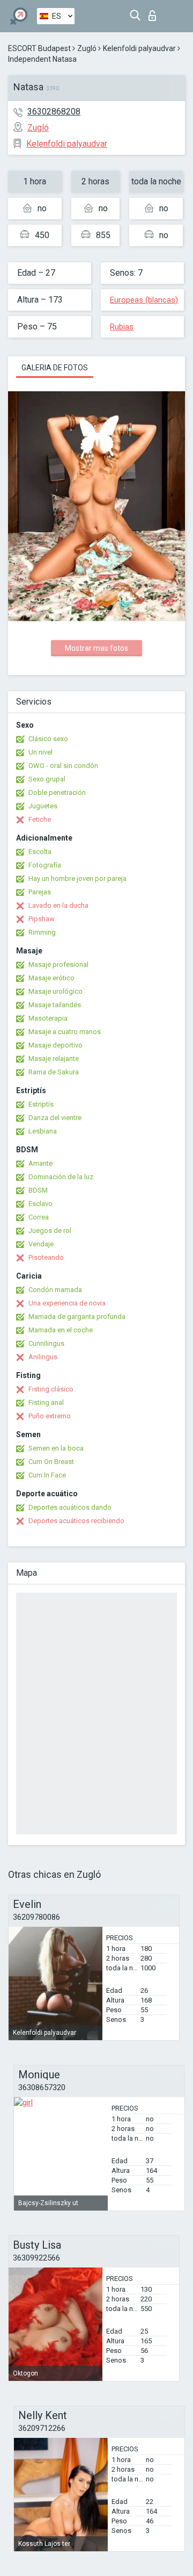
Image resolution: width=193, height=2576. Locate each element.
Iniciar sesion (155, 13)
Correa (39, 1217)
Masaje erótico (51, 978)
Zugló (87, 48)
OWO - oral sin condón (63, 766)
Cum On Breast (51, 1462)
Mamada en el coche (61, 1330)
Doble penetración (57, 792)
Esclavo (40, 1204)
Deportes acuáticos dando (70, 1507)
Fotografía (45, 865)
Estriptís (41, 1104)
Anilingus (43, 1357)
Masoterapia (48, 1018)
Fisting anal (46, 1402)
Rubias (122, 327)
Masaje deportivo (55, 1045)
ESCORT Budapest (39, 48)
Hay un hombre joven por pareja (77, 878)
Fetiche (40, 819)
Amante (40, 1163)
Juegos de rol (50, 1230)
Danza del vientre (55, 1118)
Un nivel (40, 752)
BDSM (38, 1190)
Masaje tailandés (55, 1005)
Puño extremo (50, 1416)
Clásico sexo (48, 739)
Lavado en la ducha (58, 905)
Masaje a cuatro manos (65, 1032)
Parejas (40, 892)
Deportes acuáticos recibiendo (76, 1521)
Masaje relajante (54, 1059)
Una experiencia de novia (67, 1303)
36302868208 (54, 112)
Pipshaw (42, 919)
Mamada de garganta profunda (77, 1316)
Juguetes (43, 806)
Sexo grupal (47, 779)
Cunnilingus (46, 1343)
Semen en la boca (56, 1448)
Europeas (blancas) (144, 300)
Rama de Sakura (54, 1072)
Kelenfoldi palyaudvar (139, 48)
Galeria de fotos (55, 368)
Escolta (40, 852)
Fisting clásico (51, 1389)
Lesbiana (43, 1131)
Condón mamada (55, 1290)
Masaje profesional (58, 964)
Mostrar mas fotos (96, 648)
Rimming (42, 932)
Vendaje (41, 1244)
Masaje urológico (55, 991)
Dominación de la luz (61, 1177)
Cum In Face (47, 1475)
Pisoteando (46, 1257)
